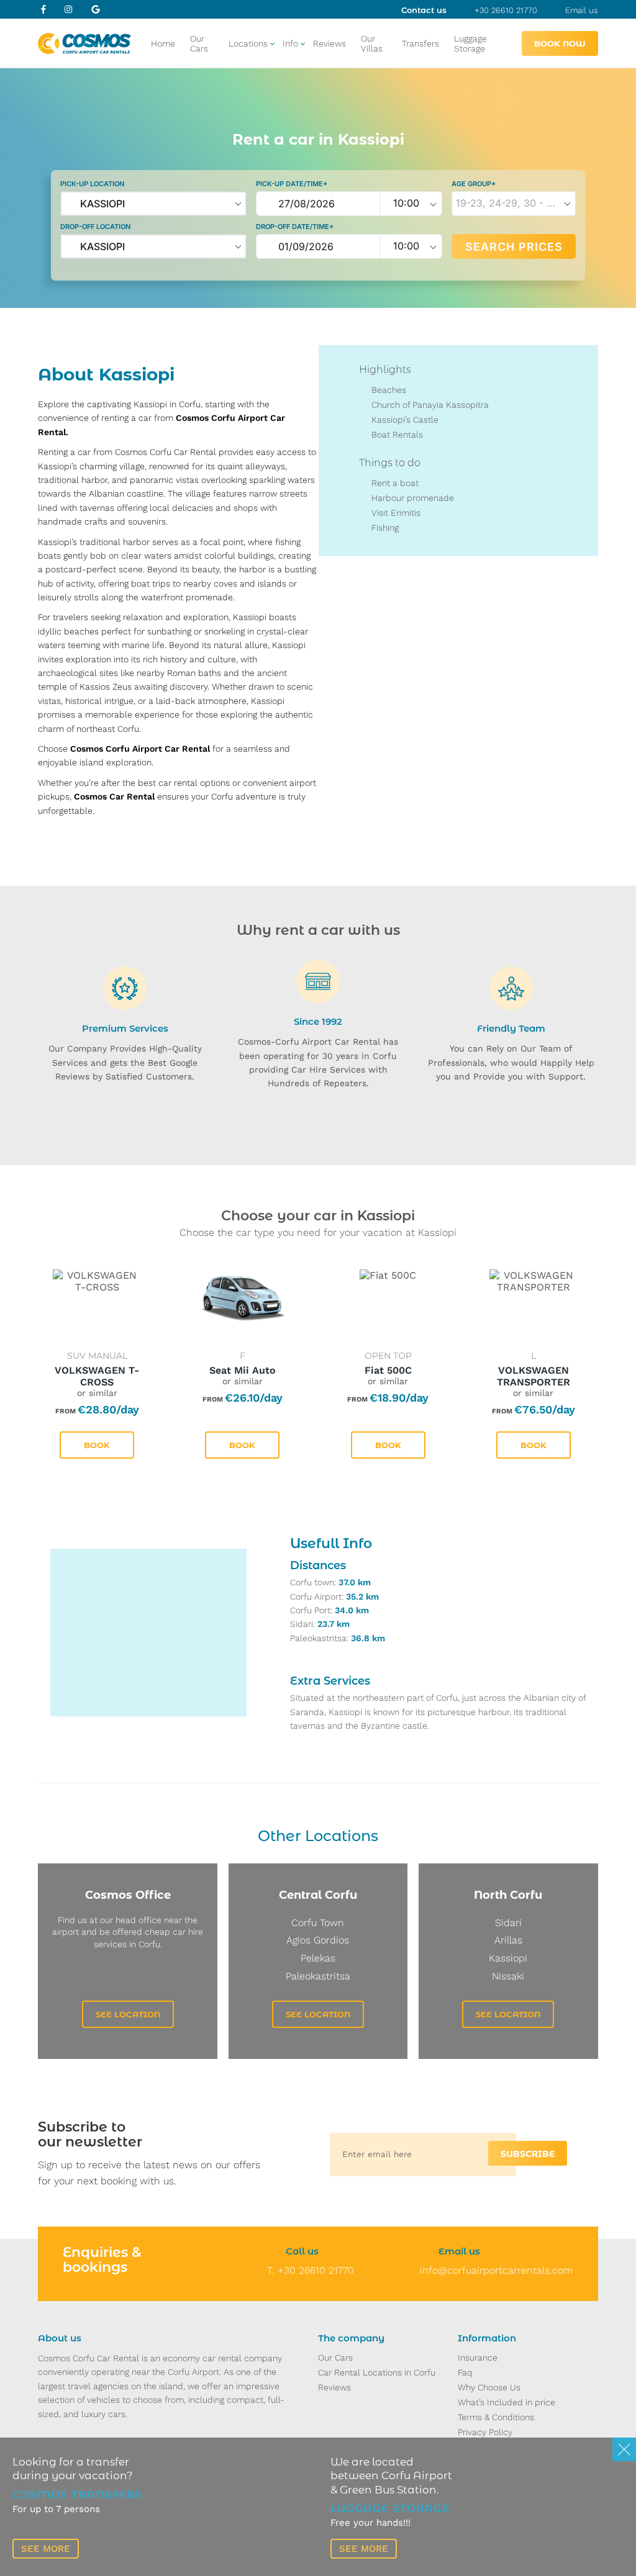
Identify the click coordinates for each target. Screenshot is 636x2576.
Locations (248, 43)
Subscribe (528, 2154)
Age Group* (474, 184)
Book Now (560, 43)
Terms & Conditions (496, 2417)
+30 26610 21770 (506, 10)
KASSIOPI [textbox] (102, 204)
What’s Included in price (507, 2402)
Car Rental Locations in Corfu (377, 2372)
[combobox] (153, 204)
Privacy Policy (485, 2432)
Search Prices (514, 247)
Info (290, 43)
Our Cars (199, 43)
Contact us (424, 10)
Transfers (420, 43)
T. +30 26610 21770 (311, 2270)
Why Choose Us (489, 2387)
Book (97, 1445)
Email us (582, 10)
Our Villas (372, 43)
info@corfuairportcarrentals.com (496, 2270)
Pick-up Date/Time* (292, 184)
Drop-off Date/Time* (295, 227)
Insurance (478, 2358)
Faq (465, 2372)
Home (163, 43)
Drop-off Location (95, 227)
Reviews (329, 43)
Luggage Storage (470, 43)
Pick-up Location (92, 184)
